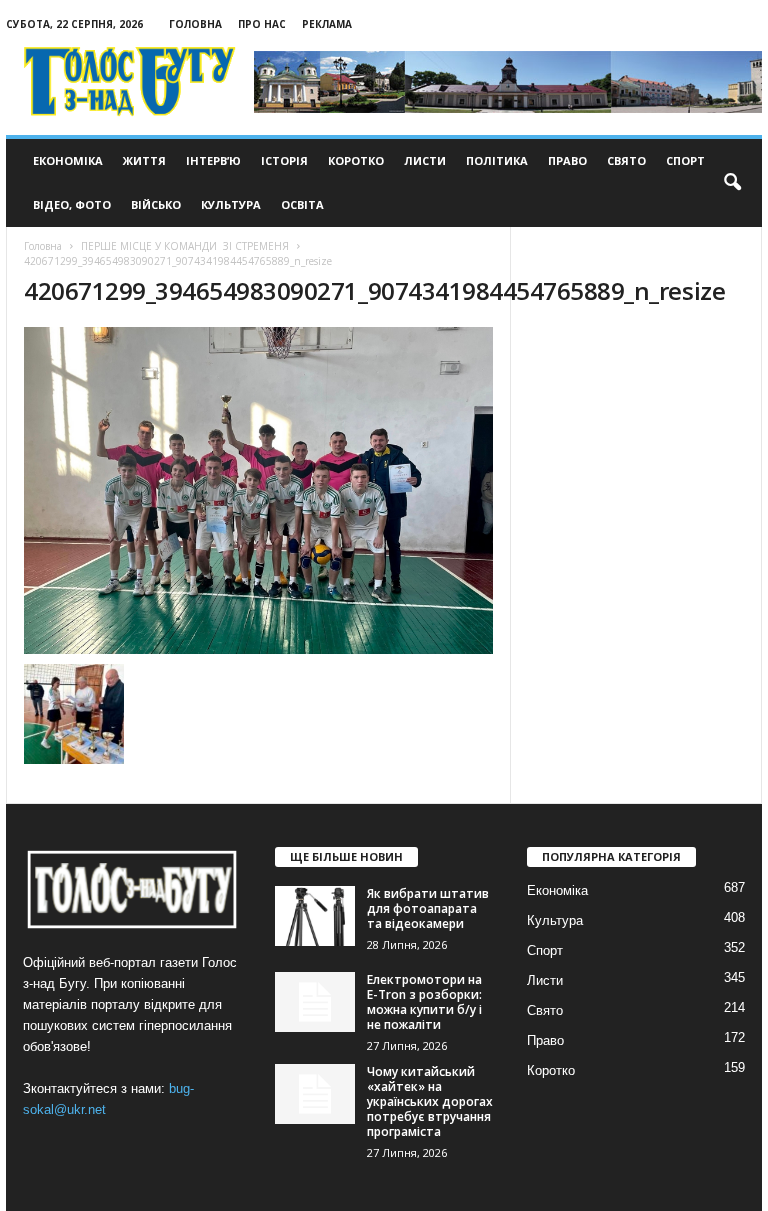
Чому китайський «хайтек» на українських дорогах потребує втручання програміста (430, 1101)
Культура (231, 204)
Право (567, 160)
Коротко (356, 160)
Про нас (262, 24)
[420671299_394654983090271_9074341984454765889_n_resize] (258, 490)
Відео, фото (72, 204)
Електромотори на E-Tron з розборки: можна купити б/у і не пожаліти (424, 1002)
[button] (732, 183)
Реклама (327, 24)
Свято (626, 160)
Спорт (685, 160)
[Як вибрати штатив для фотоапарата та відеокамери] (315, 916)
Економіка (68, 160)
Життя (144, 160)
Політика (497, 160)
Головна (195, 24)
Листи (425, 160)
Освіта (302, 204)
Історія (284, 160)
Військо (156, 204)
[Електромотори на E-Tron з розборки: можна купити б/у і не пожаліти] (315, 1002)
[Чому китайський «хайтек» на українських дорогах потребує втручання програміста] (315, 1094)
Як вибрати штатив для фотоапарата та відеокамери (428, 908)
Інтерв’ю (213, 160)
